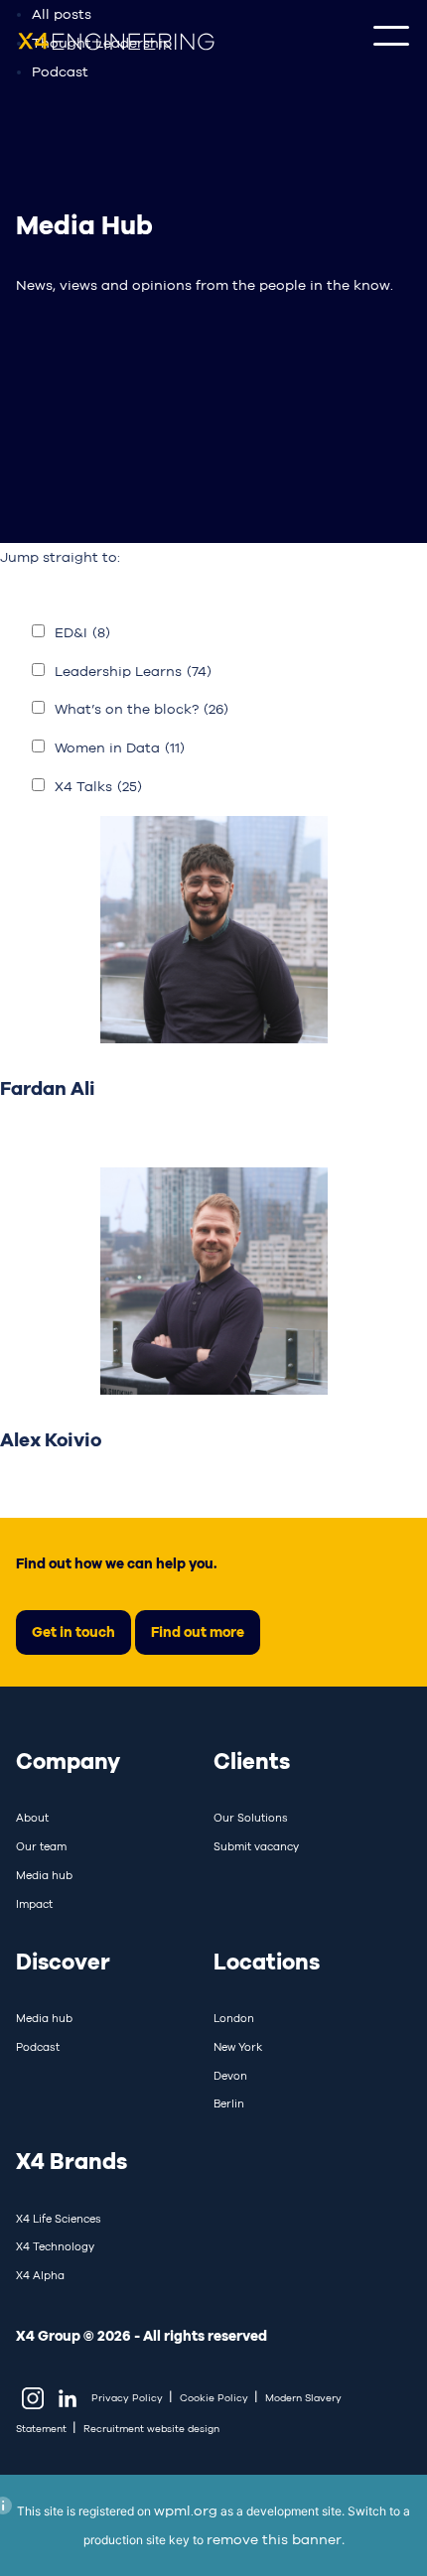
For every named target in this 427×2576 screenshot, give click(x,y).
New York (238, 2047)
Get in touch (73, 1631)
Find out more (198, 1631)
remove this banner (274, 2539)
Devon (230, 2076)
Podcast (60, 71)
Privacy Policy (127, 2398)
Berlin (229, 2103)
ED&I (82, 632)
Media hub (44, 1875)
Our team (41, 1846)
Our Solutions (251, 1818)
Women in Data (120, 747)
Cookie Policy (214, 2398)
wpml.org (186, 2510)
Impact (34, 1904)
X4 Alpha (40, 2275)
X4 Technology (55, 2246)
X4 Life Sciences (59, 2219)
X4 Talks (98, 786)
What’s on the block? (142, 709)
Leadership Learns (133, 671)
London (234, 2018)
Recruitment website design (151, 2429)
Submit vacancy (256, 1846)
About (32, 1818)
